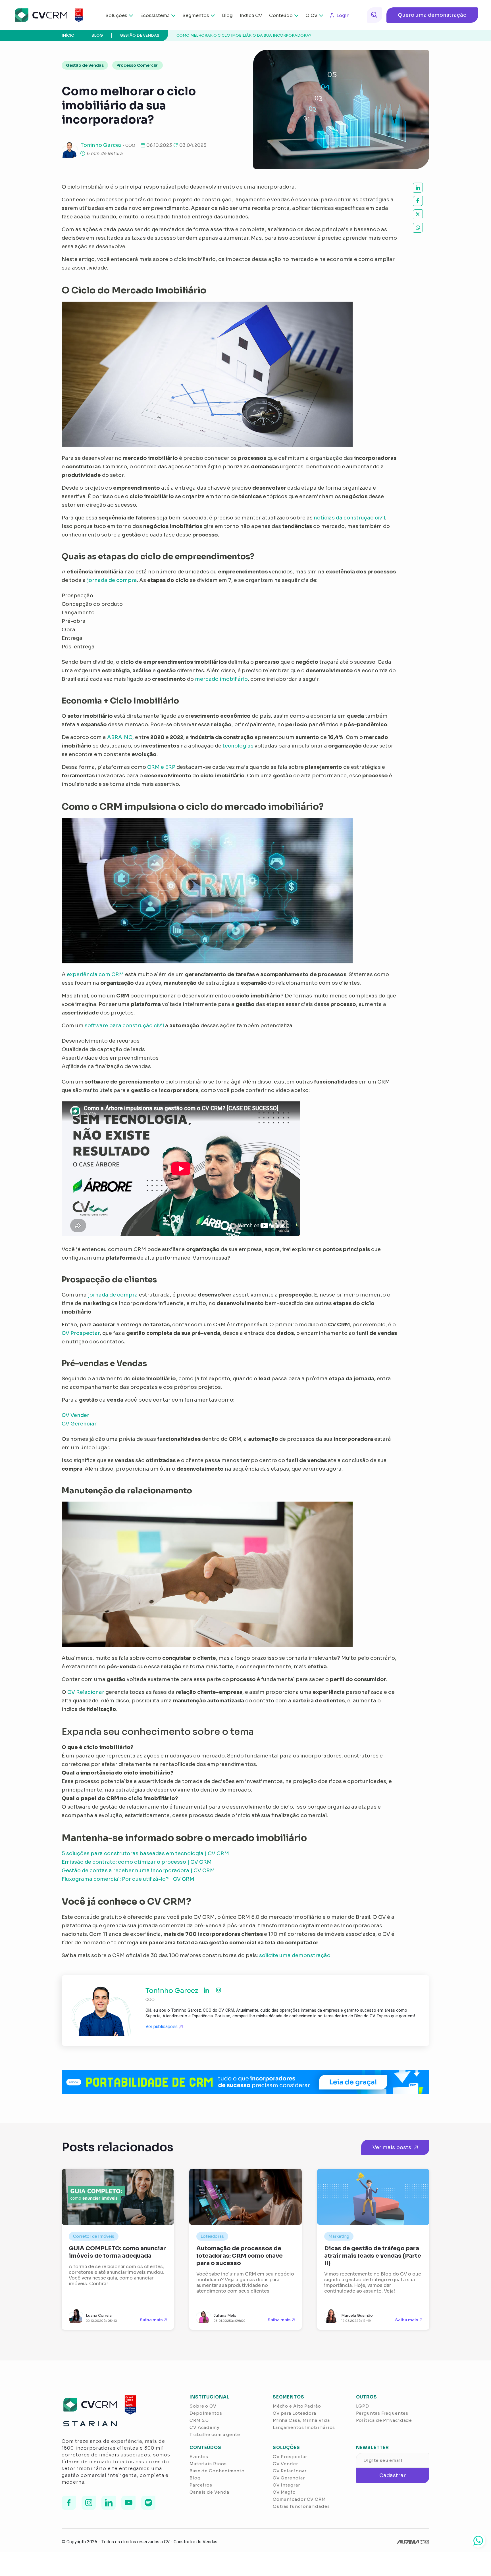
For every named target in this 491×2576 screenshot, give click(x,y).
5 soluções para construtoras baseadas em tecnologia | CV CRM (145, 1853)
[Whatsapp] (478, 2540)
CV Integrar (286, 2485)
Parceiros (201, 2485)
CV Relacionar (86, 1692)
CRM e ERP (161, 767)
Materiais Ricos (208, 2464)
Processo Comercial (138, 65)
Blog (227, 15)
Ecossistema (155, 15)
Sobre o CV (203, 2406)
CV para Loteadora (295, 2413)
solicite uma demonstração (295, 1955)
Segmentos (196, 15)
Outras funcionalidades (301, 2506)
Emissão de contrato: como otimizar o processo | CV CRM (137, 1862)
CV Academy (204, 2427)
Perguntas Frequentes (382, 2413)
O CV (311, 15)
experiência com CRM (95, 974)
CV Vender (75, 1415)
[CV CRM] (45, 15)
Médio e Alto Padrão (297, 2406)
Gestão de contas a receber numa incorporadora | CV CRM (138, 1871)
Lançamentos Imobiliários (304, 2427)
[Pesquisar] (375, 15)
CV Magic (284, 2492)
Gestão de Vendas (140, 35)
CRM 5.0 (199, 2420)
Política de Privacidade (384, 2420)
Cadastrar (393, 2475)
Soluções (116, 15)
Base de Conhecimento (217, 2471)
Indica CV (251, 15)
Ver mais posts (392, 2147)
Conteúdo (281, 15)
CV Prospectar (81, 1333)
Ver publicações (162, 2027)
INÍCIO (68, 35)
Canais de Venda (209, 2492)
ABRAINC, (120, 737)
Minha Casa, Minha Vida (301, 2420)
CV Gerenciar (79, 1424)
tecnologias (238, 746)
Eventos (199, 2457)
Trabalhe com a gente (215, 2434)
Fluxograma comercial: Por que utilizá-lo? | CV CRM (128, 1879)
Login (343, 15)
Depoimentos (206, 2413)
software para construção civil (124, 1026)
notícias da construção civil (349, 518)
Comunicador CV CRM (299, 2499)
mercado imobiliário (221, 679)
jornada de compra (112, 580)
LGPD (363, 2406)
